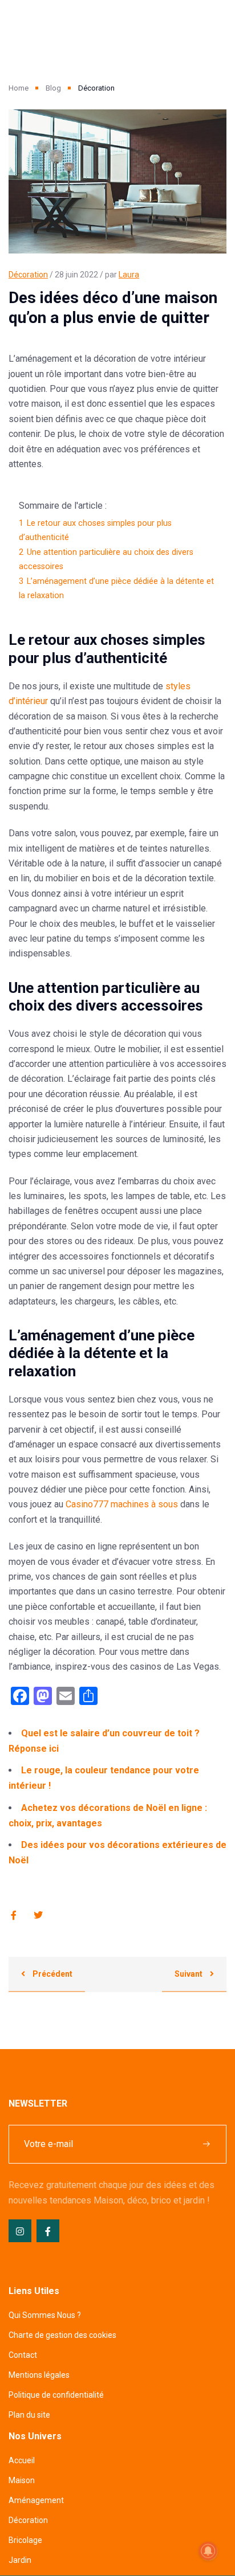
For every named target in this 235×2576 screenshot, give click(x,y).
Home (19, 88)
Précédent (52, 1974)
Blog (53, 88)
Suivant (189, 1974)
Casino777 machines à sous (122, 1504)
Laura (129, 275)
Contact (23, 2355)
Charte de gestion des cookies (62, 2335)
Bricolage (25, 2540)
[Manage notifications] (208, 2551)
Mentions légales (39, 2375)
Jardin (20, 2560)
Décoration (28, 275)
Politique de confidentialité (56, 2395)
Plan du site (29, 2415)
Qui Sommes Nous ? (45, 2315)
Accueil (22, 2460)
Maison (22, 2480)
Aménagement (36, 2500)
